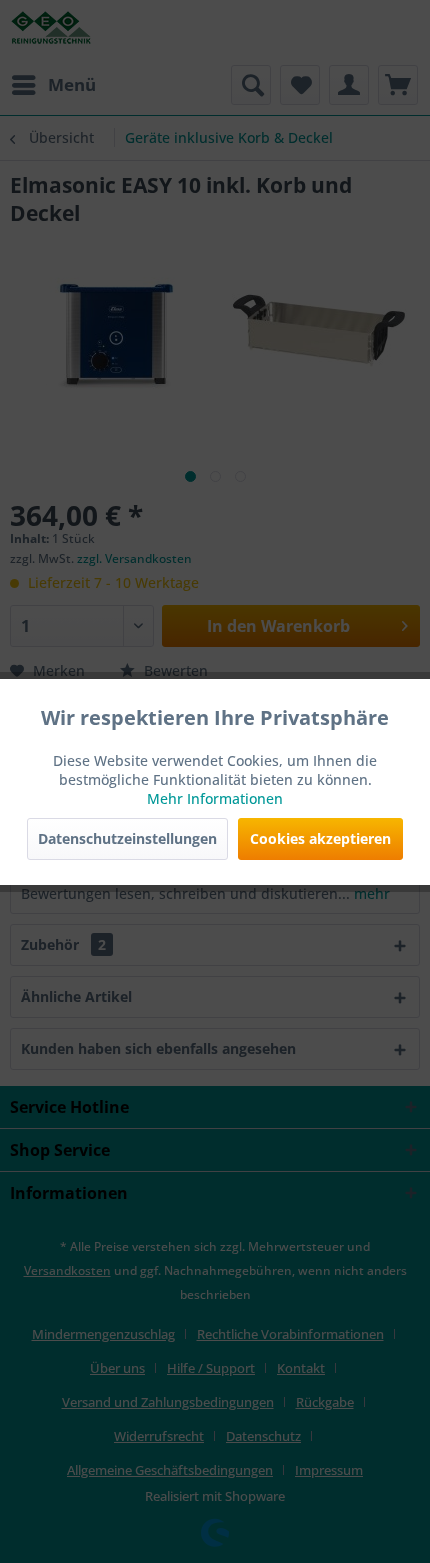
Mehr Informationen (215, 798)
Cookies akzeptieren (320, 838)
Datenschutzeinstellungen (127, 838)
